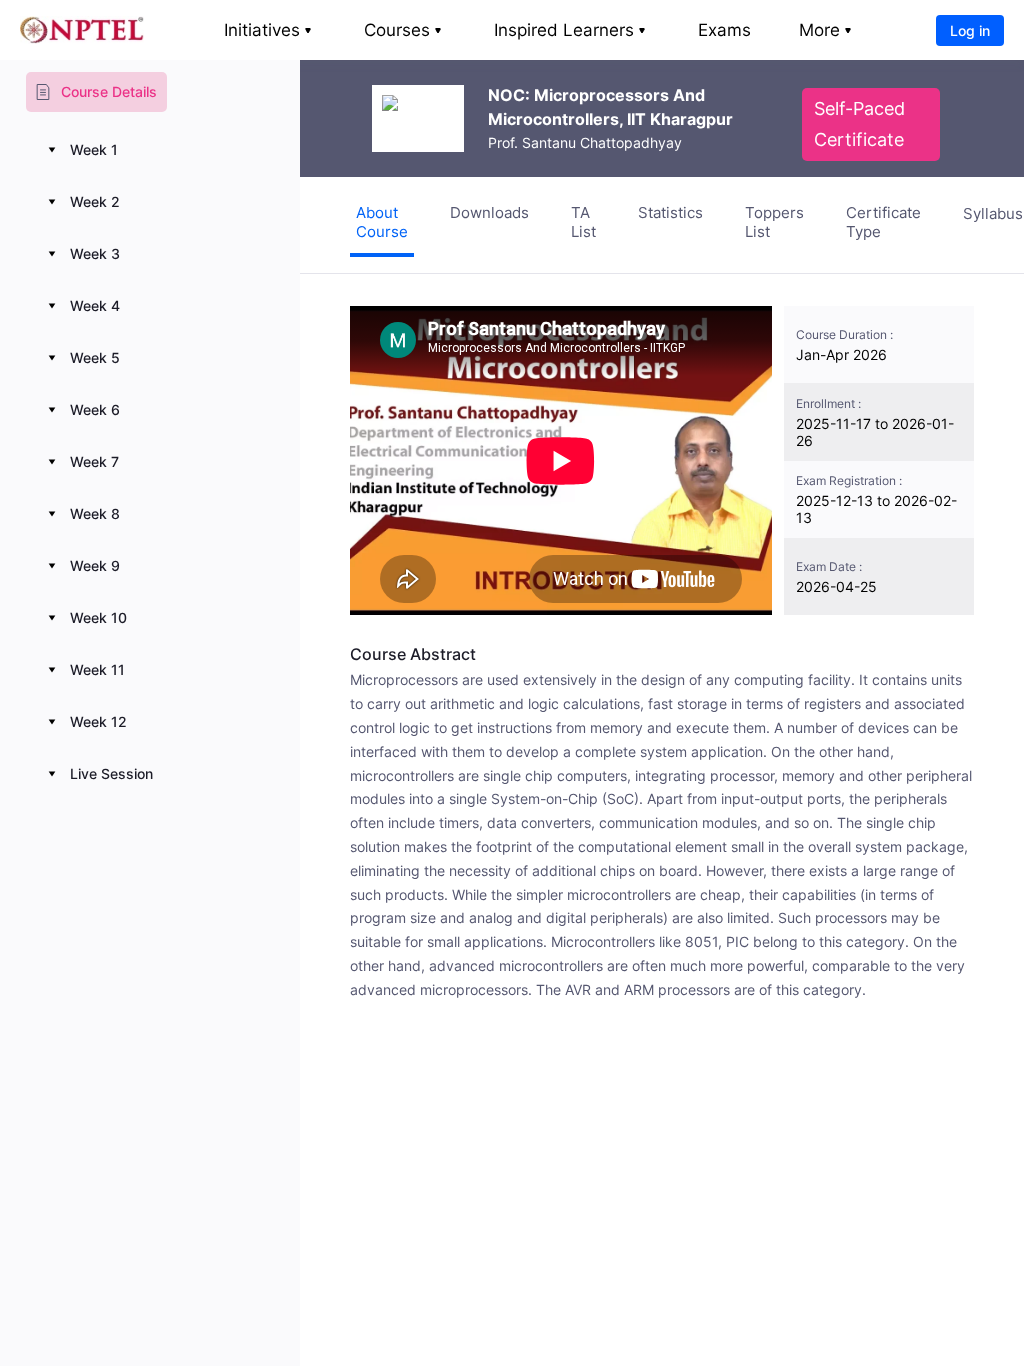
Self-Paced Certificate (859, 124)
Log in (970, 30)
